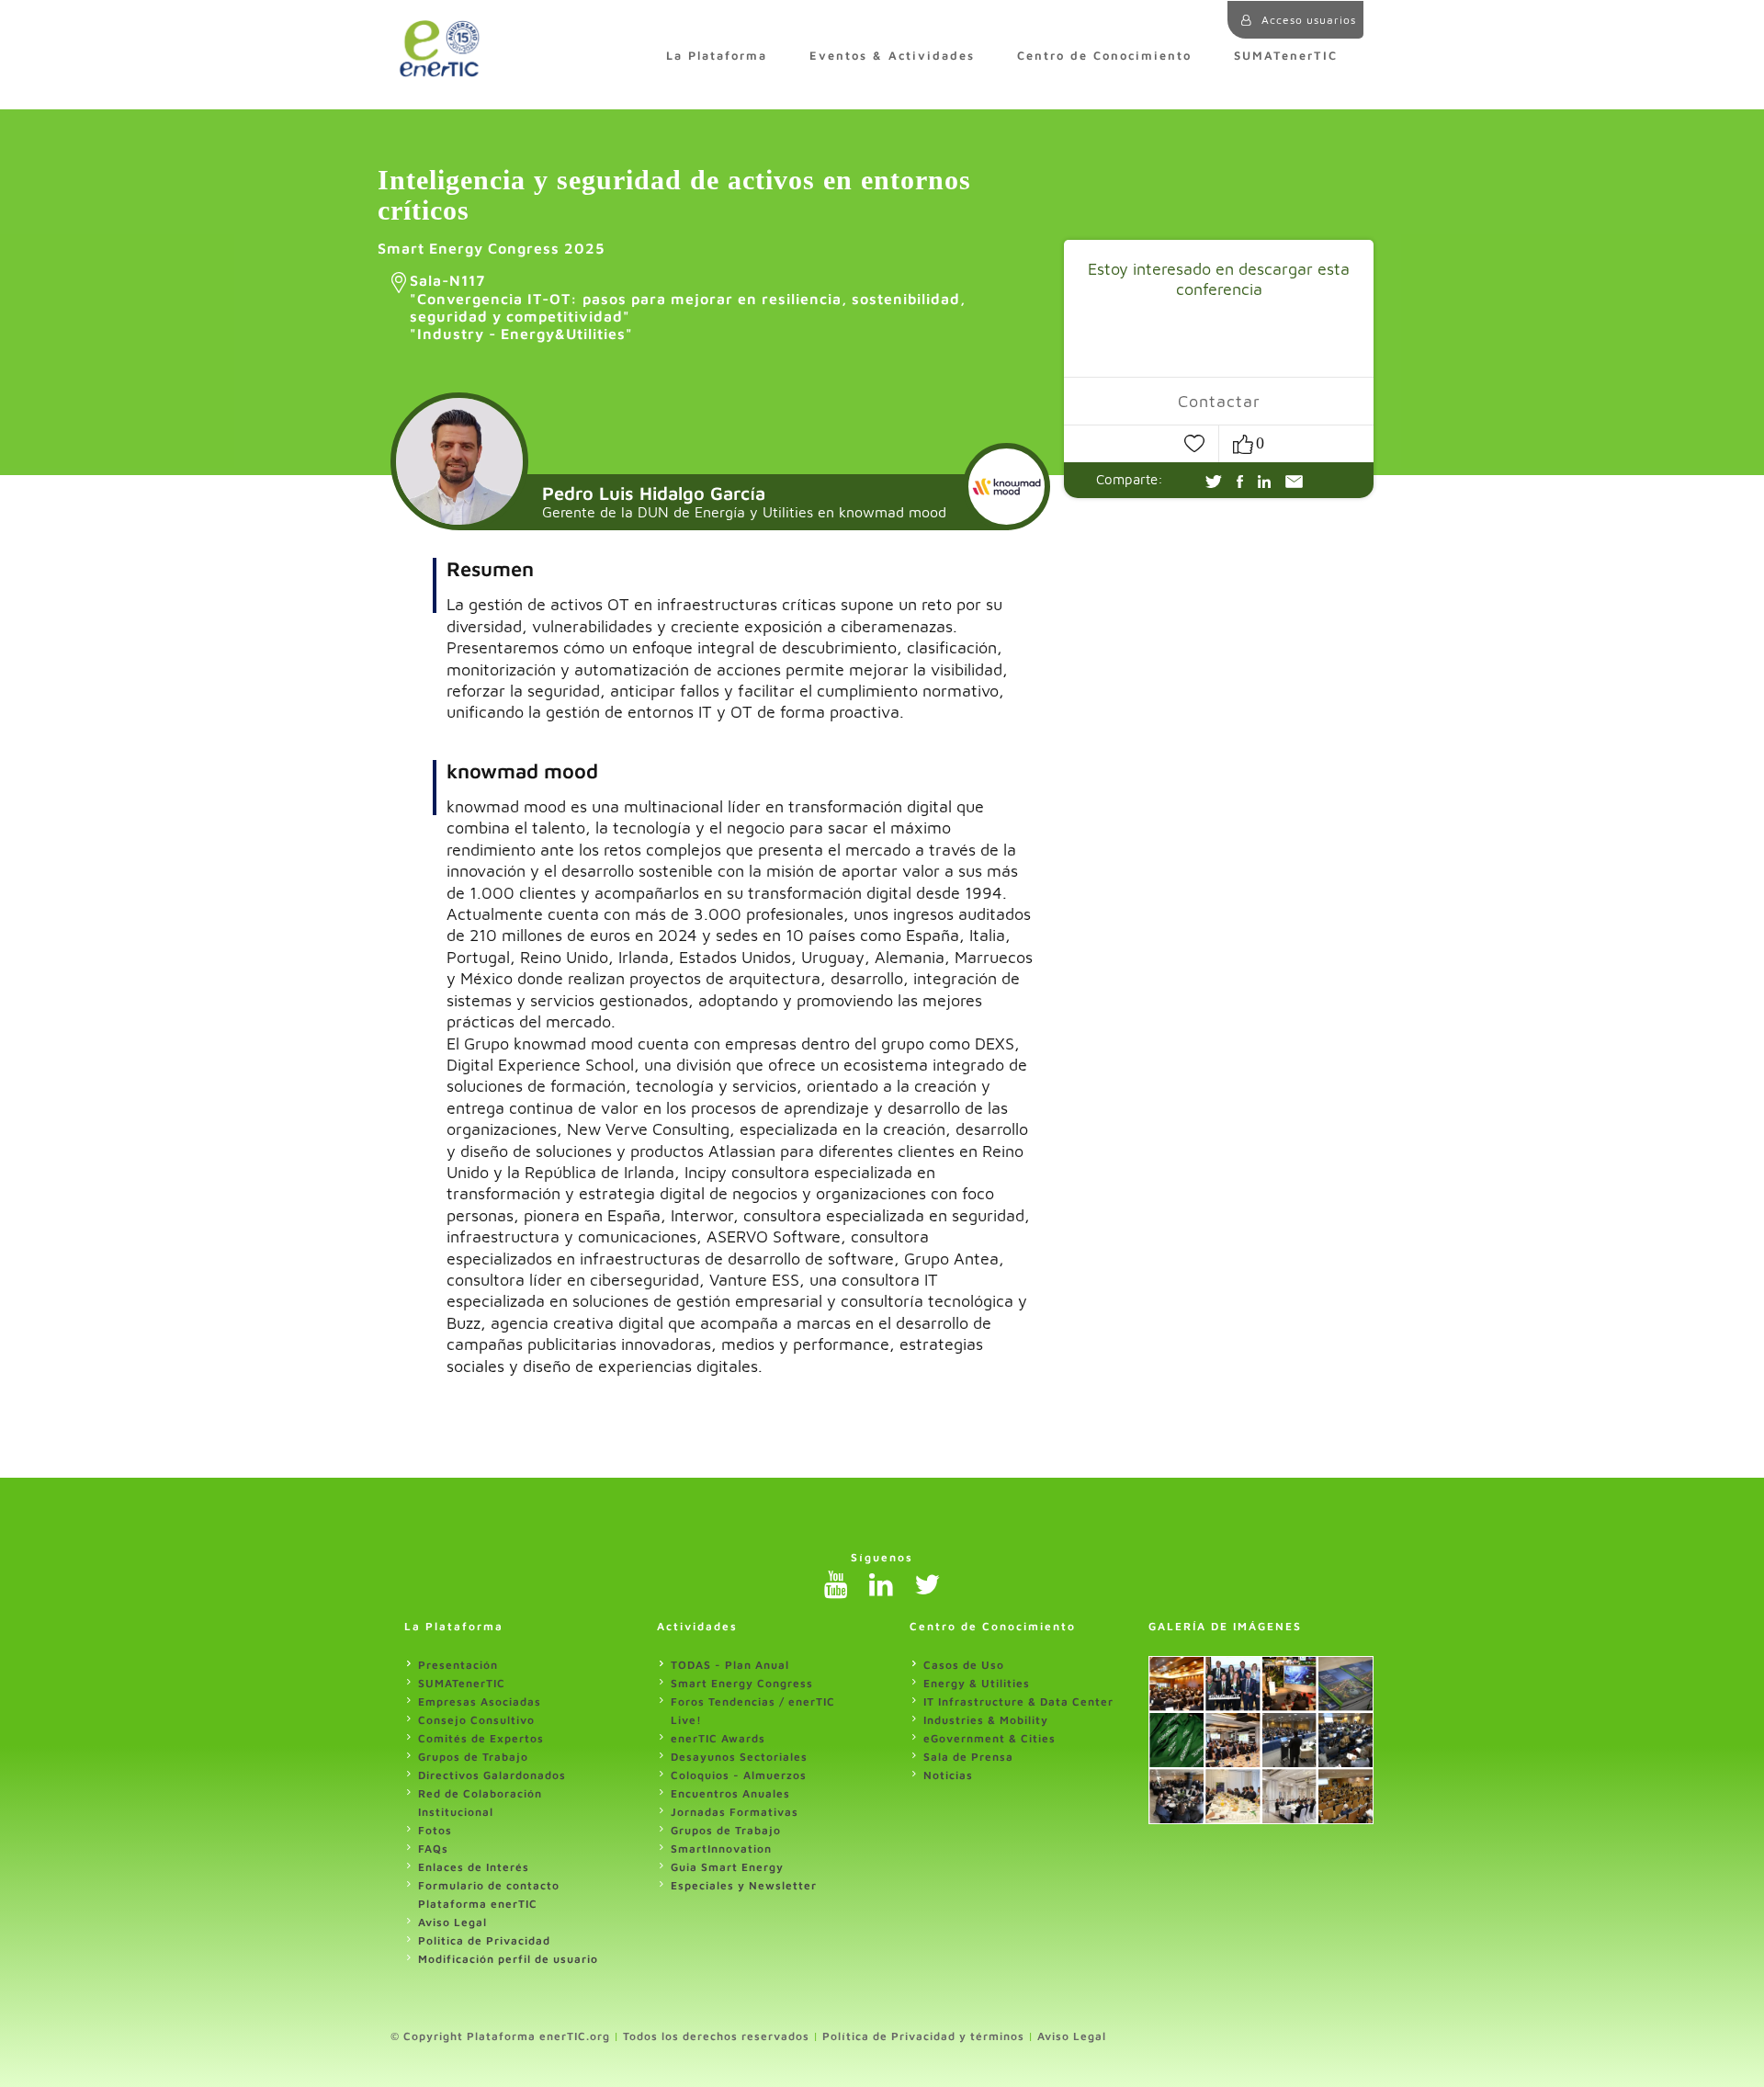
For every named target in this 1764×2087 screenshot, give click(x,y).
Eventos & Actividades (892, 56)
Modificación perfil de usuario (508, 1959)
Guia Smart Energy (727, 1867)
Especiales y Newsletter (744, 1885)
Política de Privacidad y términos (923, 2036)
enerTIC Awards (718, 1738)
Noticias (948, 1775)
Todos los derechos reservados (716, 2036)
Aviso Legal (452, 1922)
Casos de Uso (964, 1665)
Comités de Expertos (481, 1738)
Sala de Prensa (968, 1757)
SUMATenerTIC (1286, 56)
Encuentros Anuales (730, 1793)
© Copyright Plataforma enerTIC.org (500, 2036)
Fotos (435, 1830)
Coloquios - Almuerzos (739, 1775)
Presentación (458, 1665)
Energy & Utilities (977, 1683)
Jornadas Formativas (735, 1812)
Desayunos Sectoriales (739, 1757)
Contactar (1219, 400)
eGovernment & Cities (989, 1738)
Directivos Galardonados (492, 1775)
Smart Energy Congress (742, 1683)
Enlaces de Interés (474, 1867)
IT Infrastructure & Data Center (1018, 1701)
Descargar (1153, 337)
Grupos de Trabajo (473, 1757)
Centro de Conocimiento (1104, 56)
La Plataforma (717, 56)
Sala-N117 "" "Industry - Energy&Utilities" (688, 307)
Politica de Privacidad (484, 1940)
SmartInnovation (721, 1849)
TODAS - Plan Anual (730, 1665)
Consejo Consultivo (476, 1720)
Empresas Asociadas (480, 1701)
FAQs (433, 1849)
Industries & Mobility (986, 1720)
